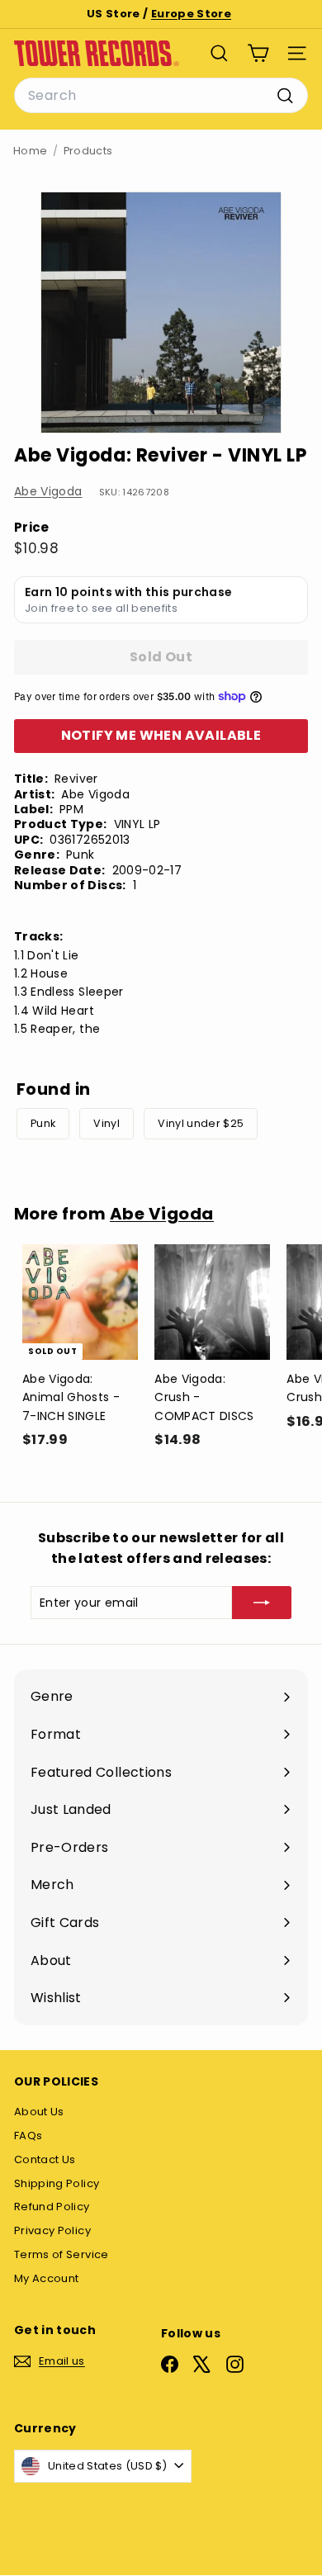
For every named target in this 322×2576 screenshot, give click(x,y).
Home (30, 151)
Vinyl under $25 (201, 1123)
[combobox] (161, 96)
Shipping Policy (57, 2183)
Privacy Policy (52, 2230)
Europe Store (191, 14)
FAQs (28, 2136)
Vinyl (107, 1123)
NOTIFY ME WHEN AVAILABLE (161, 735)
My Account (47, 2278)
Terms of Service (62, 2254)
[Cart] (258, 53)
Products (88, 151)
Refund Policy (52, 2207)
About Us (39, 2112)
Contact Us (45, 2159)
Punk (43, 1123)
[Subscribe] (262, 1603)
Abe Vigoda (48, 491)
